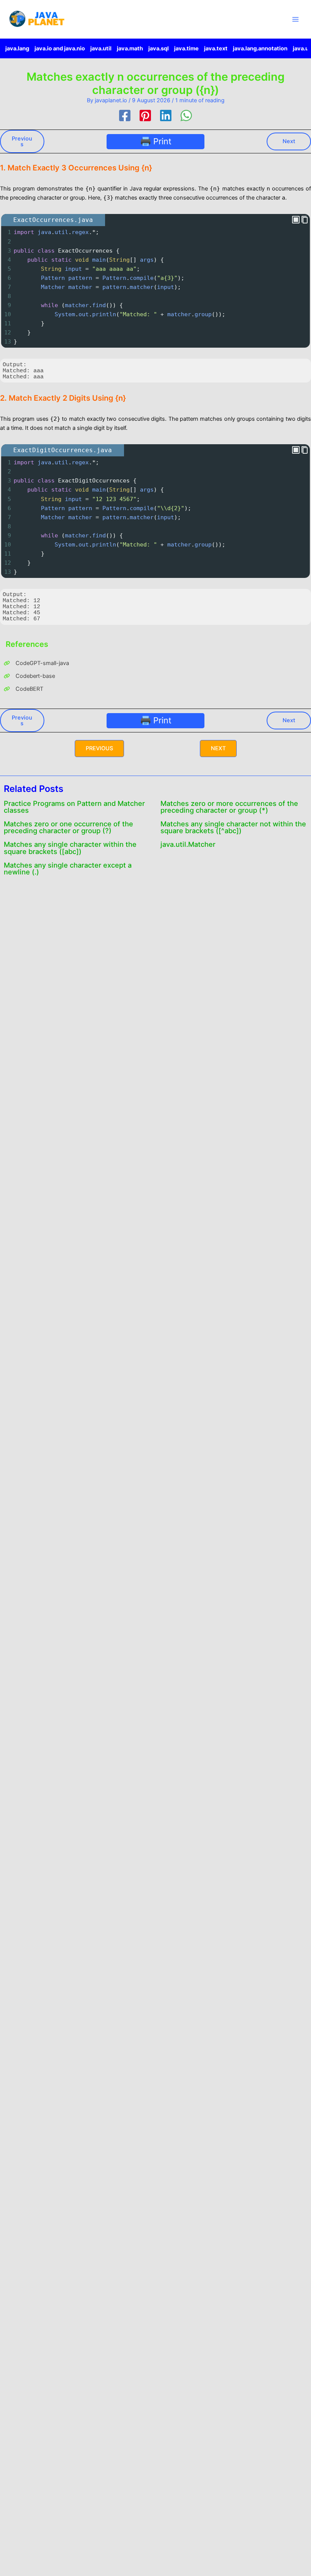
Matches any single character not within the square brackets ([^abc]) (233, 827)
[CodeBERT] (24, 689)
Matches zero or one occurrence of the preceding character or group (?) (68, 827)
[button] (99, 749)
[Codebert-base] (29, 676)
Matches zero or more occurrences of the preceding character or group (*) (229, 807)
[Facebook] (125, 116)
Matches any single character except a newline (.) (68, 868)
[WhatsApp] (186, 116)
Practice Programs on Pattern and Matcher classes (74, 807)
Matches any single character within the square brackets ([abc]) (70, 848)
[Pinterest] (145, 116)
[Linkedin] (166, 116)
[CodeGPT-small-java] (36, 663)
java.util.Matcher (188, 844)
